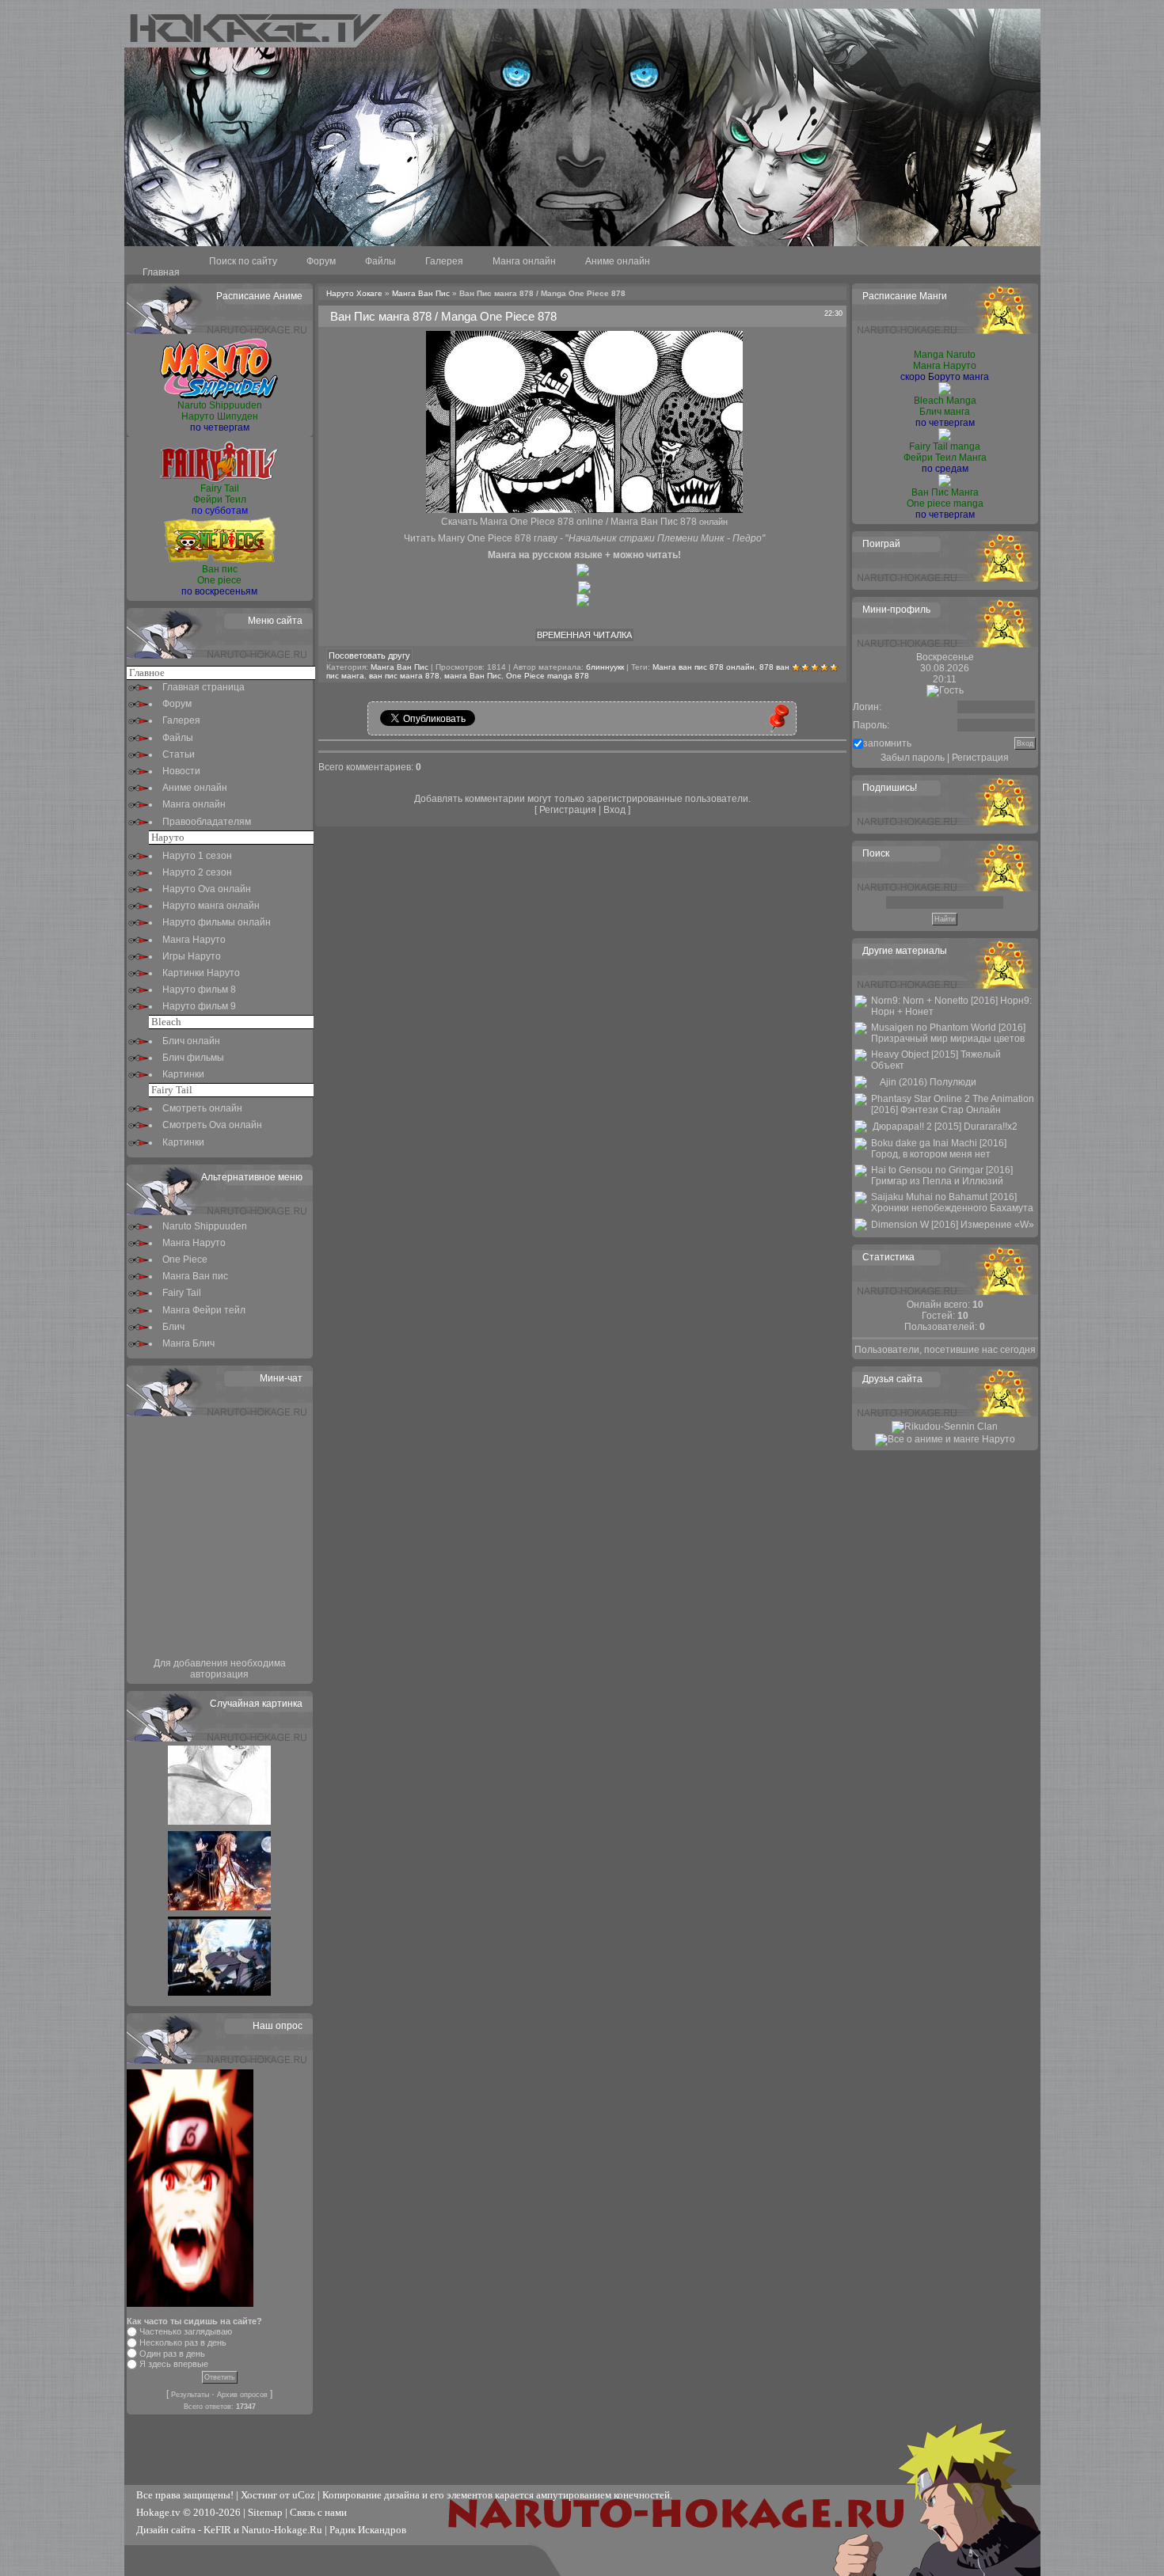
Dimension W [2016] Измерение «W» (953, 1225)
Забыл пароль (913, 758)
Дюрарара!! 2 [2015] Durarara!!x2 (945, 1127)
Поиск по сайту (243, 261)
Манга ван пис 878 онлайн (704, 667)
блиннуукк (605, 667)
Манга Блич (188, 1343)
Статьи (179, 754)
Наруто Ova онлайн (207, 889)
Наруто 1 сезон (197, 856)
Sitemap (265, 2512)
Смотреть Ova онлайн (212, 1125)
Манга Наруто (194, 940)
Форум (321, 261)
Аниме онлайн (618, 261)
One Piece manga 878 (548, 676)
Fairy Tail (182, 1293)
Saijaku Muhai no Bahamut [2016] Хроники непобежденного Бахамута (952, 1203)
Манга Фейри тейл (204, 1310)
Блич (173, 1327)
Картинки (183, 1074)
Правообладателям (207, 822)
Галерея (444, 261)
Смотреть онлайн (202, 1108)
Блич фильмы (193, 1058)
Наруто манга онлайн (211, 906)
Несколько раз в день (183, 2342)
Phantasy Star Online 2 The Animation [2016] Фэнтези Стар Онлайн (953, 1104)
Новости (181, 771)
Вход (614, 810)
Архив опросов (242, 2395)
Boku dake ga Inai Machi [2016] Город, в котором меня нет (939, 1149)
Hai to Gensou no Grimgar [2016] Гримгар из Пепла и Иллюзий (942, 1176)
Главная (161, 272)
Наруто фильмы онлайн (217, 922)
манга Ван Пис (473, 676)
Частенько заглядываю (186, 2331)
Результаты (190, 2395)
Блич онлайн (191, 1041)
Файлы (380, 261)
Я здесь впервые (174, 2364)
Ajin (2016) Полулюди (928, 1082)
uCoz (304, 2495)
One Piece (185, 1260)
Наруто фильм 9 (199, 1006)
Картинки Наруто (201, 973)
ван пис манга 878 (404, 676)
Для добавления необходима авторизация (220, 1669)
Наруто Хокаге (354, 293)
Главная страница (204, 687)
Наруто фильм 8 (199, 990)
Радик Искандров (368, 2530)
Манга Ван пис (195, 1276)
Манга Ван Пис (421, 293)
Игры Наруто (192, 956)
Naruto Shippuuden (205, 1226)
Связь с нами (318, 2512)
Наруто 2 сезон (197, 872)
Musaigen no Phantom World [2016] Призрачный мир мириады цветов (948, 1033)
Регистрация (568, 810)
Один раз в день (172, 2354)
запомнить (887, 743)
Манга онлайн (524, 261)
